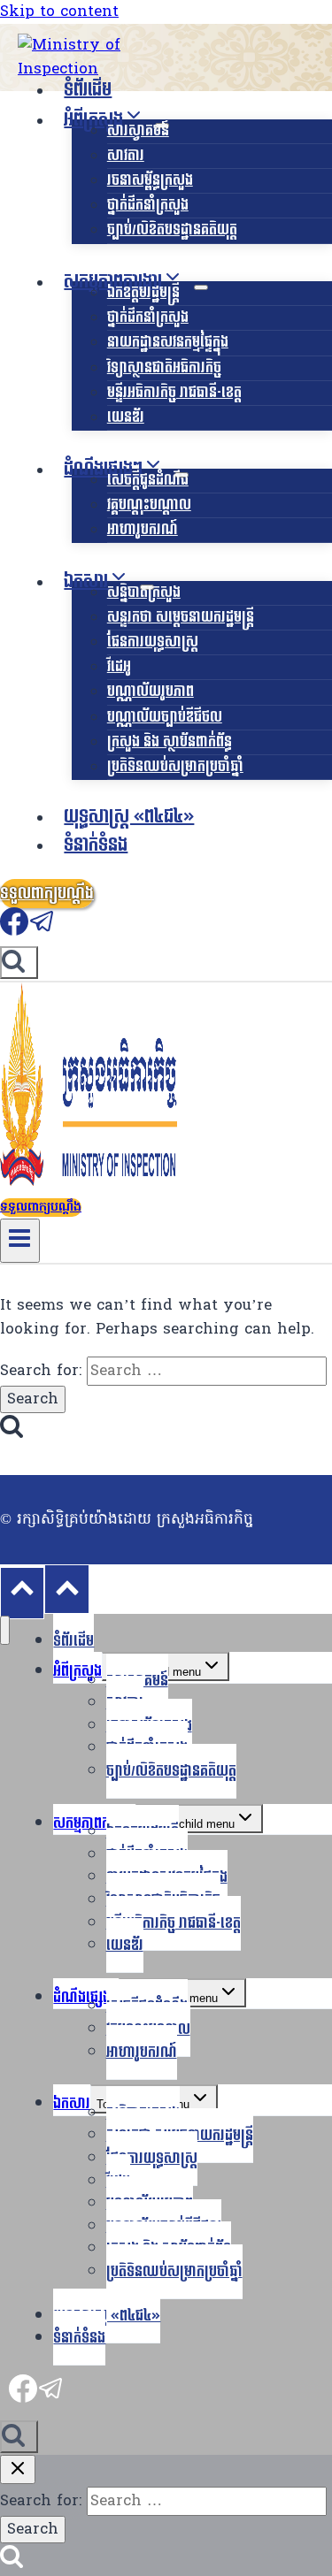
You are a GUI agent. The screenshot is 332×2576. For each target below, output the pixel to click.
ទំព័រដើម (88, 90)
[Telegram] (42, 931)
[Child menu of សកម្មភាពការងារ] (201, 287)
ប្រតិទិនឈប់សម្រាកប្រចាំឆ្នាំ (175, 766)
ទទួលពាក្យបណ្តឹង (47, 894)
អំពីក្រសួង (77, 1671)
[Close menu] (5, 1630)
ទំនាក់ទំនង (96, 845)
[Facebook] (14, 931)
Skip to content (59, 12)
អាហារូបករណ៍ (143, 529)
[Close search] (18, 2469)
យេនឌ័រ (126, 417)
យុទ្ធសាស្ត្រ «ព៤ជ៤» (129, 817)
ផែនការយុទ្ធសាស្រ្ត (153, 642)
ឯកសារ (72, 2103)
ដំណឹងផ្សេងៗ (86, 1997)
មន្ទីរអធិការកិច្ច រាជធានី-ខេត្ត (174, 392)
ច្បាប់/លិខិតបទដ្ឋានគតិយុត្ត (172, 229)
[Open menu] (20, 1241)
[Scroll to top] (22, 1593)
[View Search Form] (19, 963)
